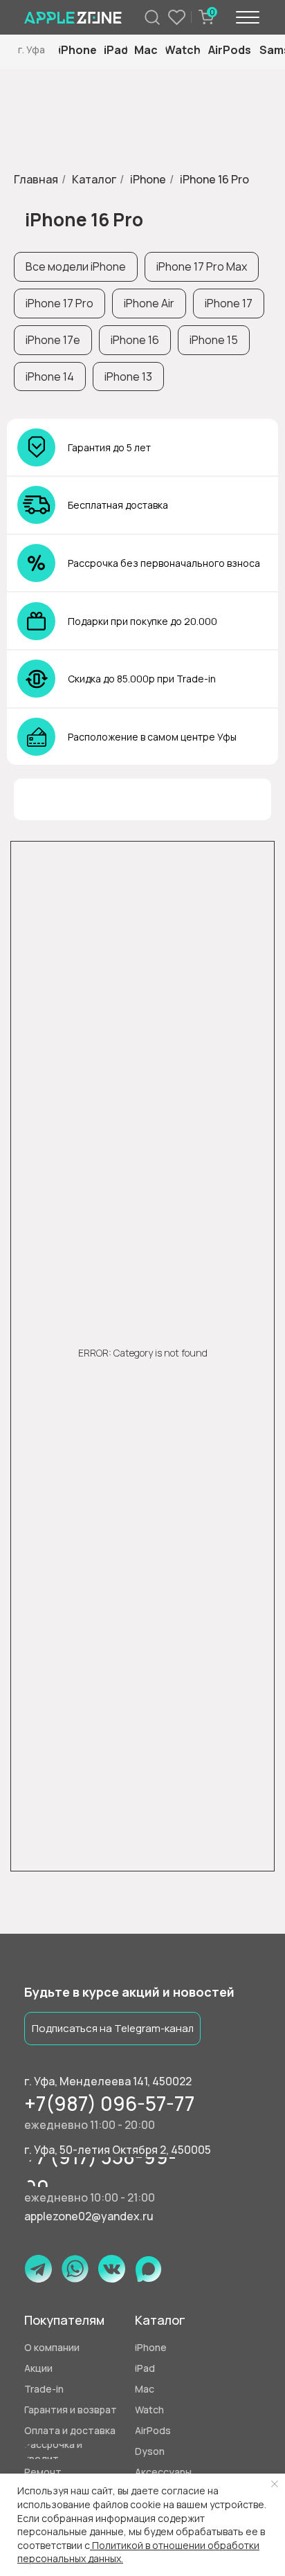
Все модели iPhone (76, 266)
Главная (36, 180)
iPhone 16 (135, 340)
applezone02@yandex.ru (89, 2216)
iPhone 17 (229, 303)
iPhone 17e (53, 340)
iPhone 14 (50, 377)
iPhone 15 (214, 340)
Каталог (94, 180)
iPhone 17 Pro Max (202, 266)
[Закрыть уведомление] (275, 2484)
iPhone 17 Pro (59, 303)
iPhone (148, 180)
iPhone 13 (128, 377)
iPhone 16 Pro (214, 180)
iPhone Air (149, 303)
